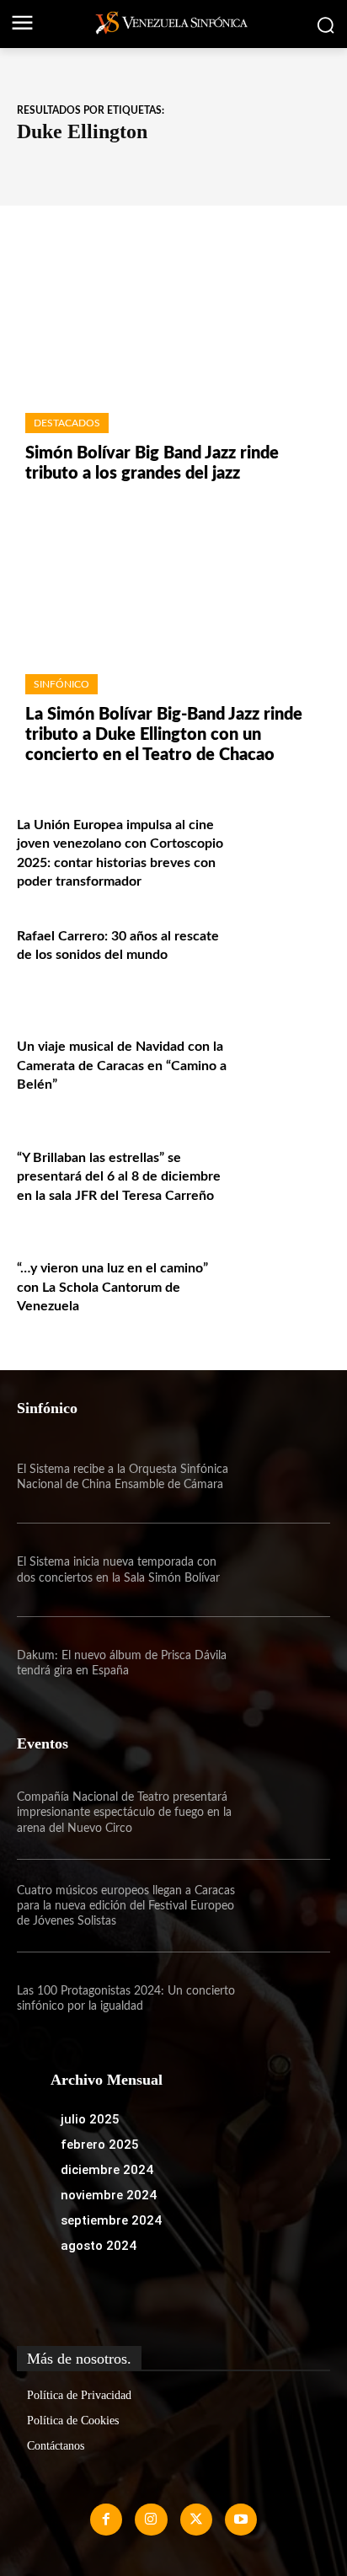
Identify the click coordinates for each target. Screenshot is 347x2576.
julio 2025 (90, 2119)
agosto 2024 (99, 2246)
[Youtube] (241, 2520)
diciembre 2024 (107, 2170)
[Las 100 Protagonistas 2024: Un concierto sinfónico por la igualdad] (283, 1999)
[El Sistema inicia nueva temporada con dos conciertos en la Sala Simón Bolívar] (283, 1570)
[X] (196, 2520)
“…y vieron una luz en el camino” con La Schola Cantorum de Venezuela (112, 1287)
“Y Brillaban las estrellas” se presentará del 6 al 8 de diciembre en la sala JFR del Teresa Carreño (119, 1177)
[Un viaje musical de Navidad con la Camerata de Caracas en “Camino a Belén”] (283, 1068)
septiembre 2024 (111, 2220)
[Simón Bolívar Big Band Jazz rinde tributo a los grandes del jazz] (173, 318)
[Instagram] (151, 2520)
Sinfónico (61, 684)
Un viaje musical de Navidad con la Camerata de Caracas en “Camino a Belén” (122, 1066)
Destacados (67, 423)
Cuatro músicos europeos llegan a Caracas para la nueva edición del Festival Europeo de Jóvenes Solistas (126, 1906)
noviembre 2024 (109, 2195)
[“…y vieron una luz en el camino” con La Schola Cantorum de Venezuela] (283, 1289)
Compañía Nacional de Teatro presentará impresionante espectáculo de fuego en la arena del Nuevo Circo (124, 1813)
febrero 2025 (100, 2145)
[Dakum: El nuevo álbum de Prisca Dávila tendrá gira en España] (283, 1663)
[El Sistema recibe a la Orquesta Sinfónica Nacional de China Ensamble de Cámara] (283, 1477)
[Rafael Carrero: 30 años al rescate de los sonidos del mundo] (283, 957)
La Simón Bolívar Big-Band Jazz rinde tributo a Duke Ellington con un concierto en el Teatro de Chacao (164, 735)
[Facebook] (106, 2520)
